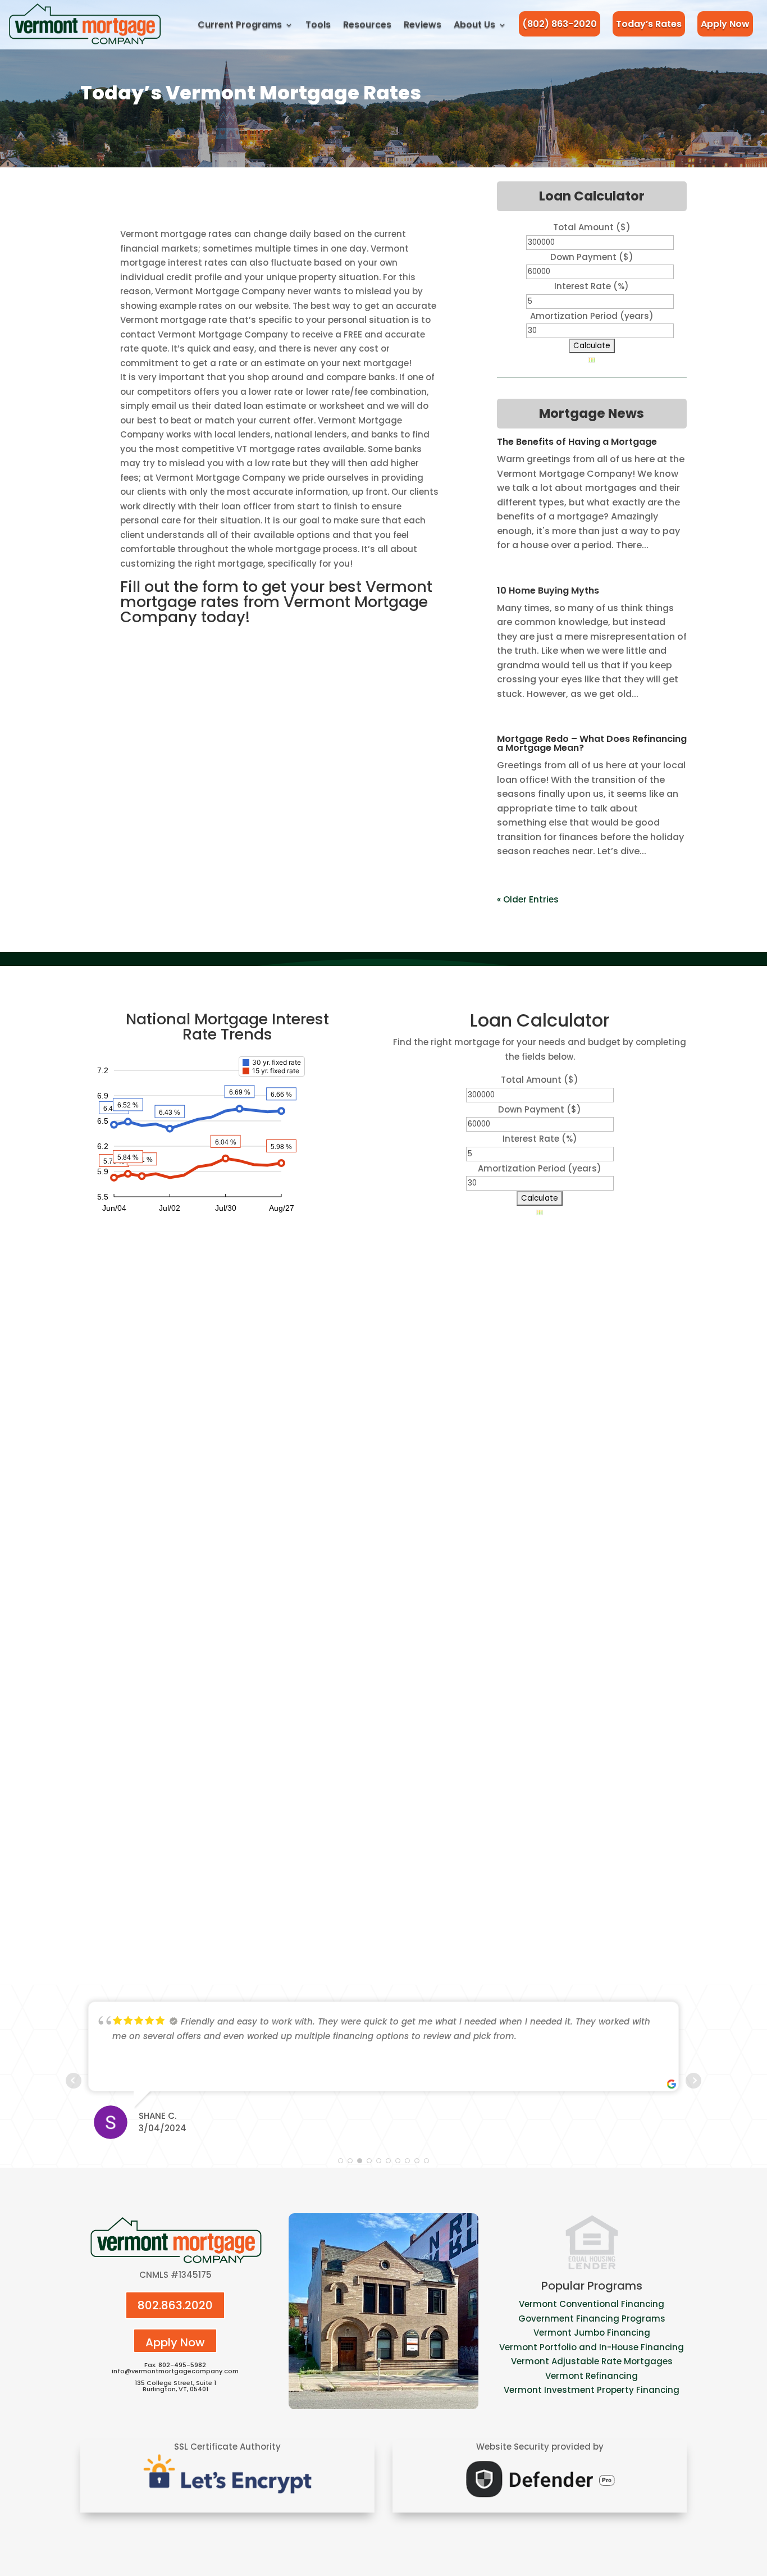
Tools (318, 24)
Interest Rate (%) (592, 286)
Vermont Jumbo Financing (592, 2333)
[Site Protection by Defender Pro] (540, 2500)
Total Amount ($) (592, 227)
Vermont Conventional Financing (592, 2304)
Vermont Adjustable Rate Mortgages (592, 2361)
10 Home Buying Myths (548, 591)
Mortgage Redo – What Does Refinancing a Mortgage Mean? (592, 743)
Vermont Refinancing (592, 2376)
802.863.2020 (175, 2305)
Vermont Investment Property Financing (592, 2390)
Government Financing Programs (592, 2319)
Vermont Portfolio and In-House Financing (592, 2347)
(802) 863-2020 (560, 24)
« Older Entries (528, 899)
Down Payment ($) (592, 257)
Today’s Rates (649, 24)
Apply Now (725, 24)
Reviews (423, 24)
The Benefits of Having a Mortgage (577, 442)
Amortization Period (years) (592, 316)
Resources (367, 24)
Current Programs (240, 24)
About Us (474, 24)
